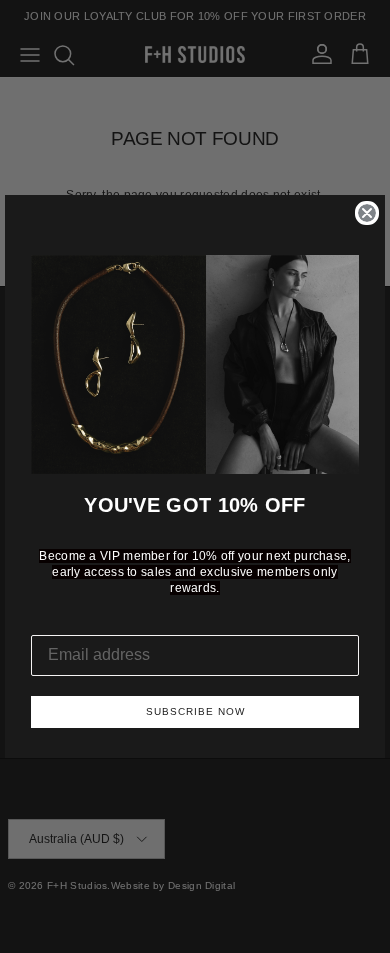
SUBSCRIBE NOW (195, 711)
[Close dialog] (367, 213)
